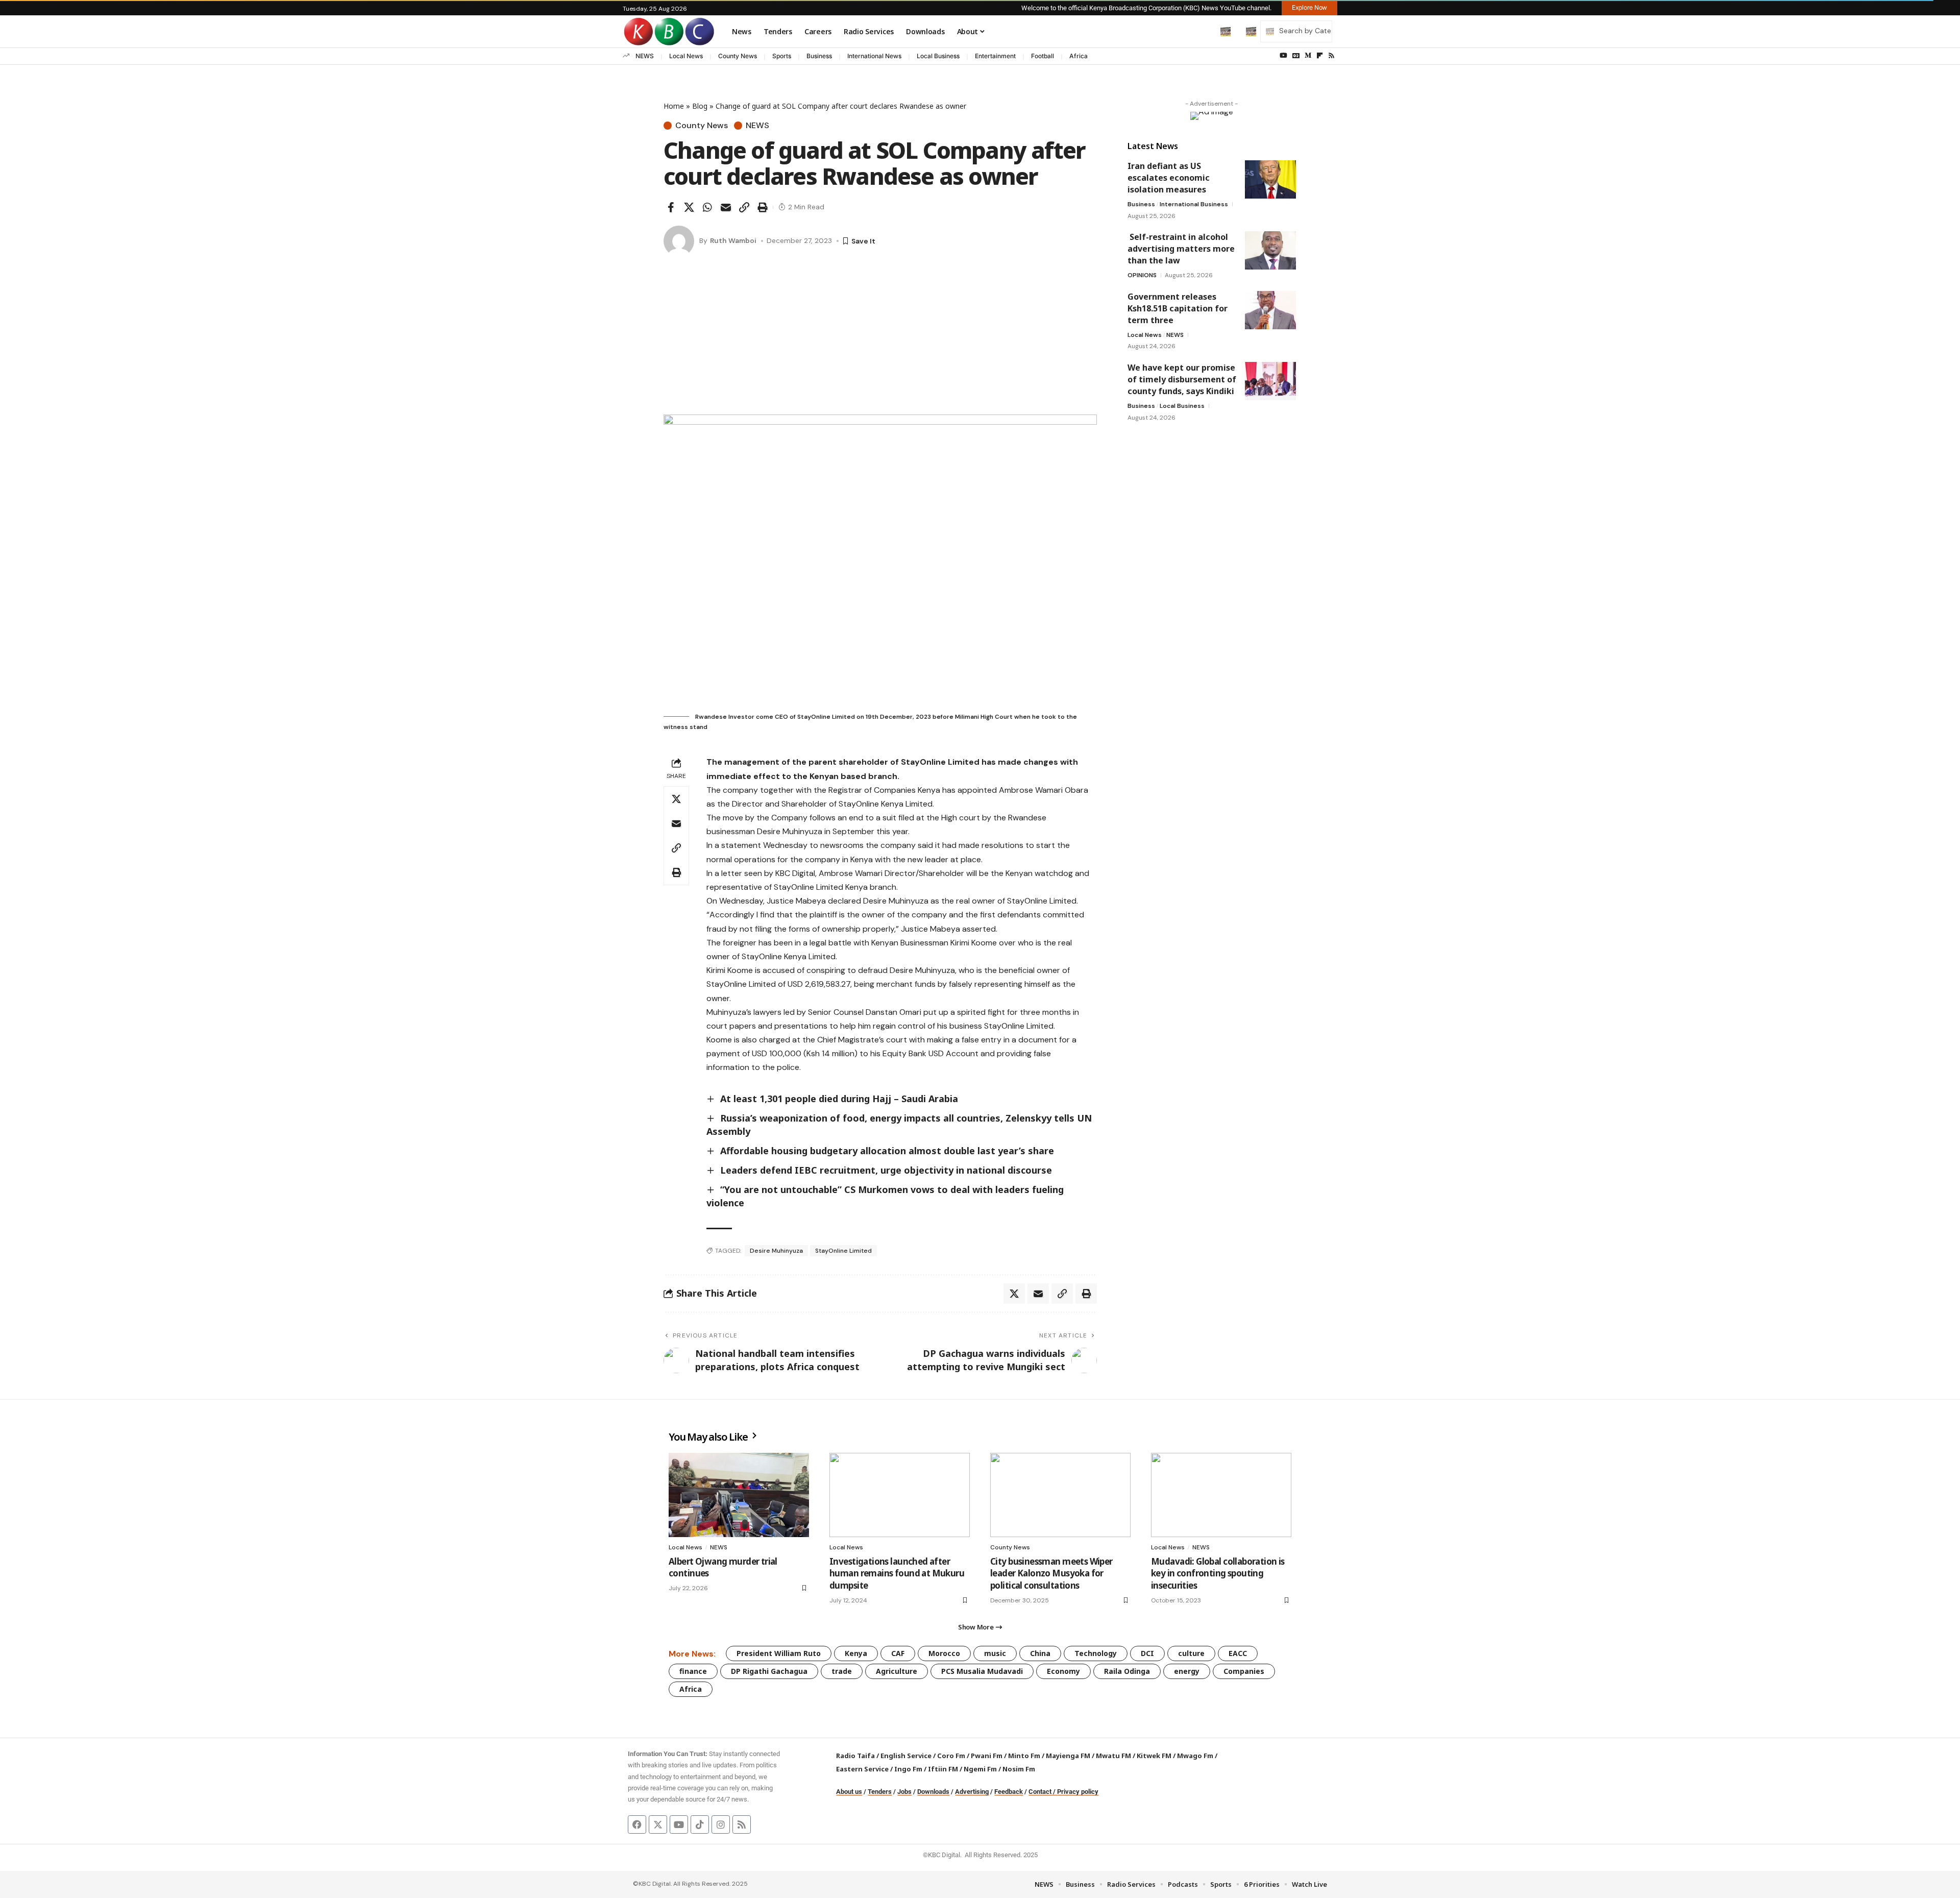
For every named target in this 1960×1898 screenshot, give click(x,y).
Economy (1063, 1671)
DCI (1147, 1653)
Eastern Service (862, 1769)
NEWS (645, 56)
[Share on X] (689, 207)
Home (674, 106)
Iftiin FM (943, 1769)
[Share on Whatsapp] (707, 207)
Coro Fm (951, 1756)
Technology (1096, 1653)
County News (738, 56)
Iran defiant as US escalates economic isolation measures (1169, 178)
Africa (1079, 56)
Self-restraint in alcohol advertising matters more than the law (1181, 249)
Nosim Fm (1018, 1769)
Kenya (856, 1653)
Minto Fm (1024, 1756)
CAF (898, 1653)
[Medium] (1308, 56)
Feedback (1009, 1792)
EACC (1238, 1653)
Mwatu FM (1113, 1756)
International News (874, 56)
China (1040, 1653)
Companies (1244, 1671)
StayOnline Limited (843, 1251)
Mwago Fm (1195, 1756)
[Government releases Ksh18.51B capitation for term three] (1270, 310)
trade (842, 1671)
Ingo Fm (908, 1769)
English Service (906, 1756)
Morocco (944, 1653)
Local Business (938, 56)
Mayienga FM (1068, 1756)
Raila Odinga (1127, 1671)
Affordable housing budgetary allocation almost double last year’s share (887, 1151)
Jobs (904, 1792)
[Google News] (1296, 56)
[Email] (726, 207)
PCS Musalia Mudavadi (982, 1671)
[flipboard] (1320, 56)
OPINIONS (1142, 275)
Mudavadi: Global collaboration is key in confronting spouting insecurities (1218, 1574)
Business (819, 56)
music (995, 1653)
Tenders (880, 1792)
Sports (782, 56)
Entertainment (995, 56)
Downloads (933, 1792)
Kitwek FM (1154, 1756)
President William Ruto (779, 1653)
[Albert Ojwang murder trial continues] (739, 1495)
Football (1043, 56)
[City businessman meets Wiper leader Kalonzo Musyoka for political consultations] (1060, 1495)
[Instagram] (721, 1824)
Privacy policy (1078, 1792)
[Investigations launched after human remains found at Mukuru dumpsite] (900, 1495)
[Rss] (1331, 56)
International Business (1194, 204)
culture (1191, 1653)
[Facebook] (637, 1824)
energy (1187, 1671)
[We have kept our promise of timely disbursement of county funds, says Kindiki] (1270, 381)
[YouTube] (1283, 56)
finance (693, 1671)
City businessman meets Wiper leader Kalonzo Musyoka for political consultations (1051, 1574)
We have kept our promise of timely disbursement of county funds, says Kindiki (1182, 379)
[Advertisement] (880, 338)
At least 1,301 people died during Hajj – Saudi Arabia (839, 1099)
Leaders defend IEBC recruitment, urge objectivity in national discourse (886, 1170)
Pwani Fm (987, 1756)
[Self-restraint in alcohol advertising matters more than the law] (1270, 250)
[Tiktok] (700, 1824)
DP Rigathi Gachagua (769, 1671)
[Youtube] (679, 1824)
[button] (1204, 31)
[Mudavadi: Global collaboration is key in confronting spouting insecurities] (1221, 1495)
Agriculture (897, 1671)
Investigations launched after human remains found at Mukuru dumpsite (897, 1574)
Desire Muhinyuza (776, 1251)
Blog (700, 106)
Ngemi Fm (980, 1769)
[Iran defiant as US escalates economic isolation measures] (1270, 179)
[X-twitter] (658, 1824)
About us (849, 1792)
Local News (686, 56)
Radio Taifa (855, 1756)
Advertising (972, 1792)
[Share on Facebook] (671, 207)
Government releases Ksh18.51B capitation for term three (1178, 308)
